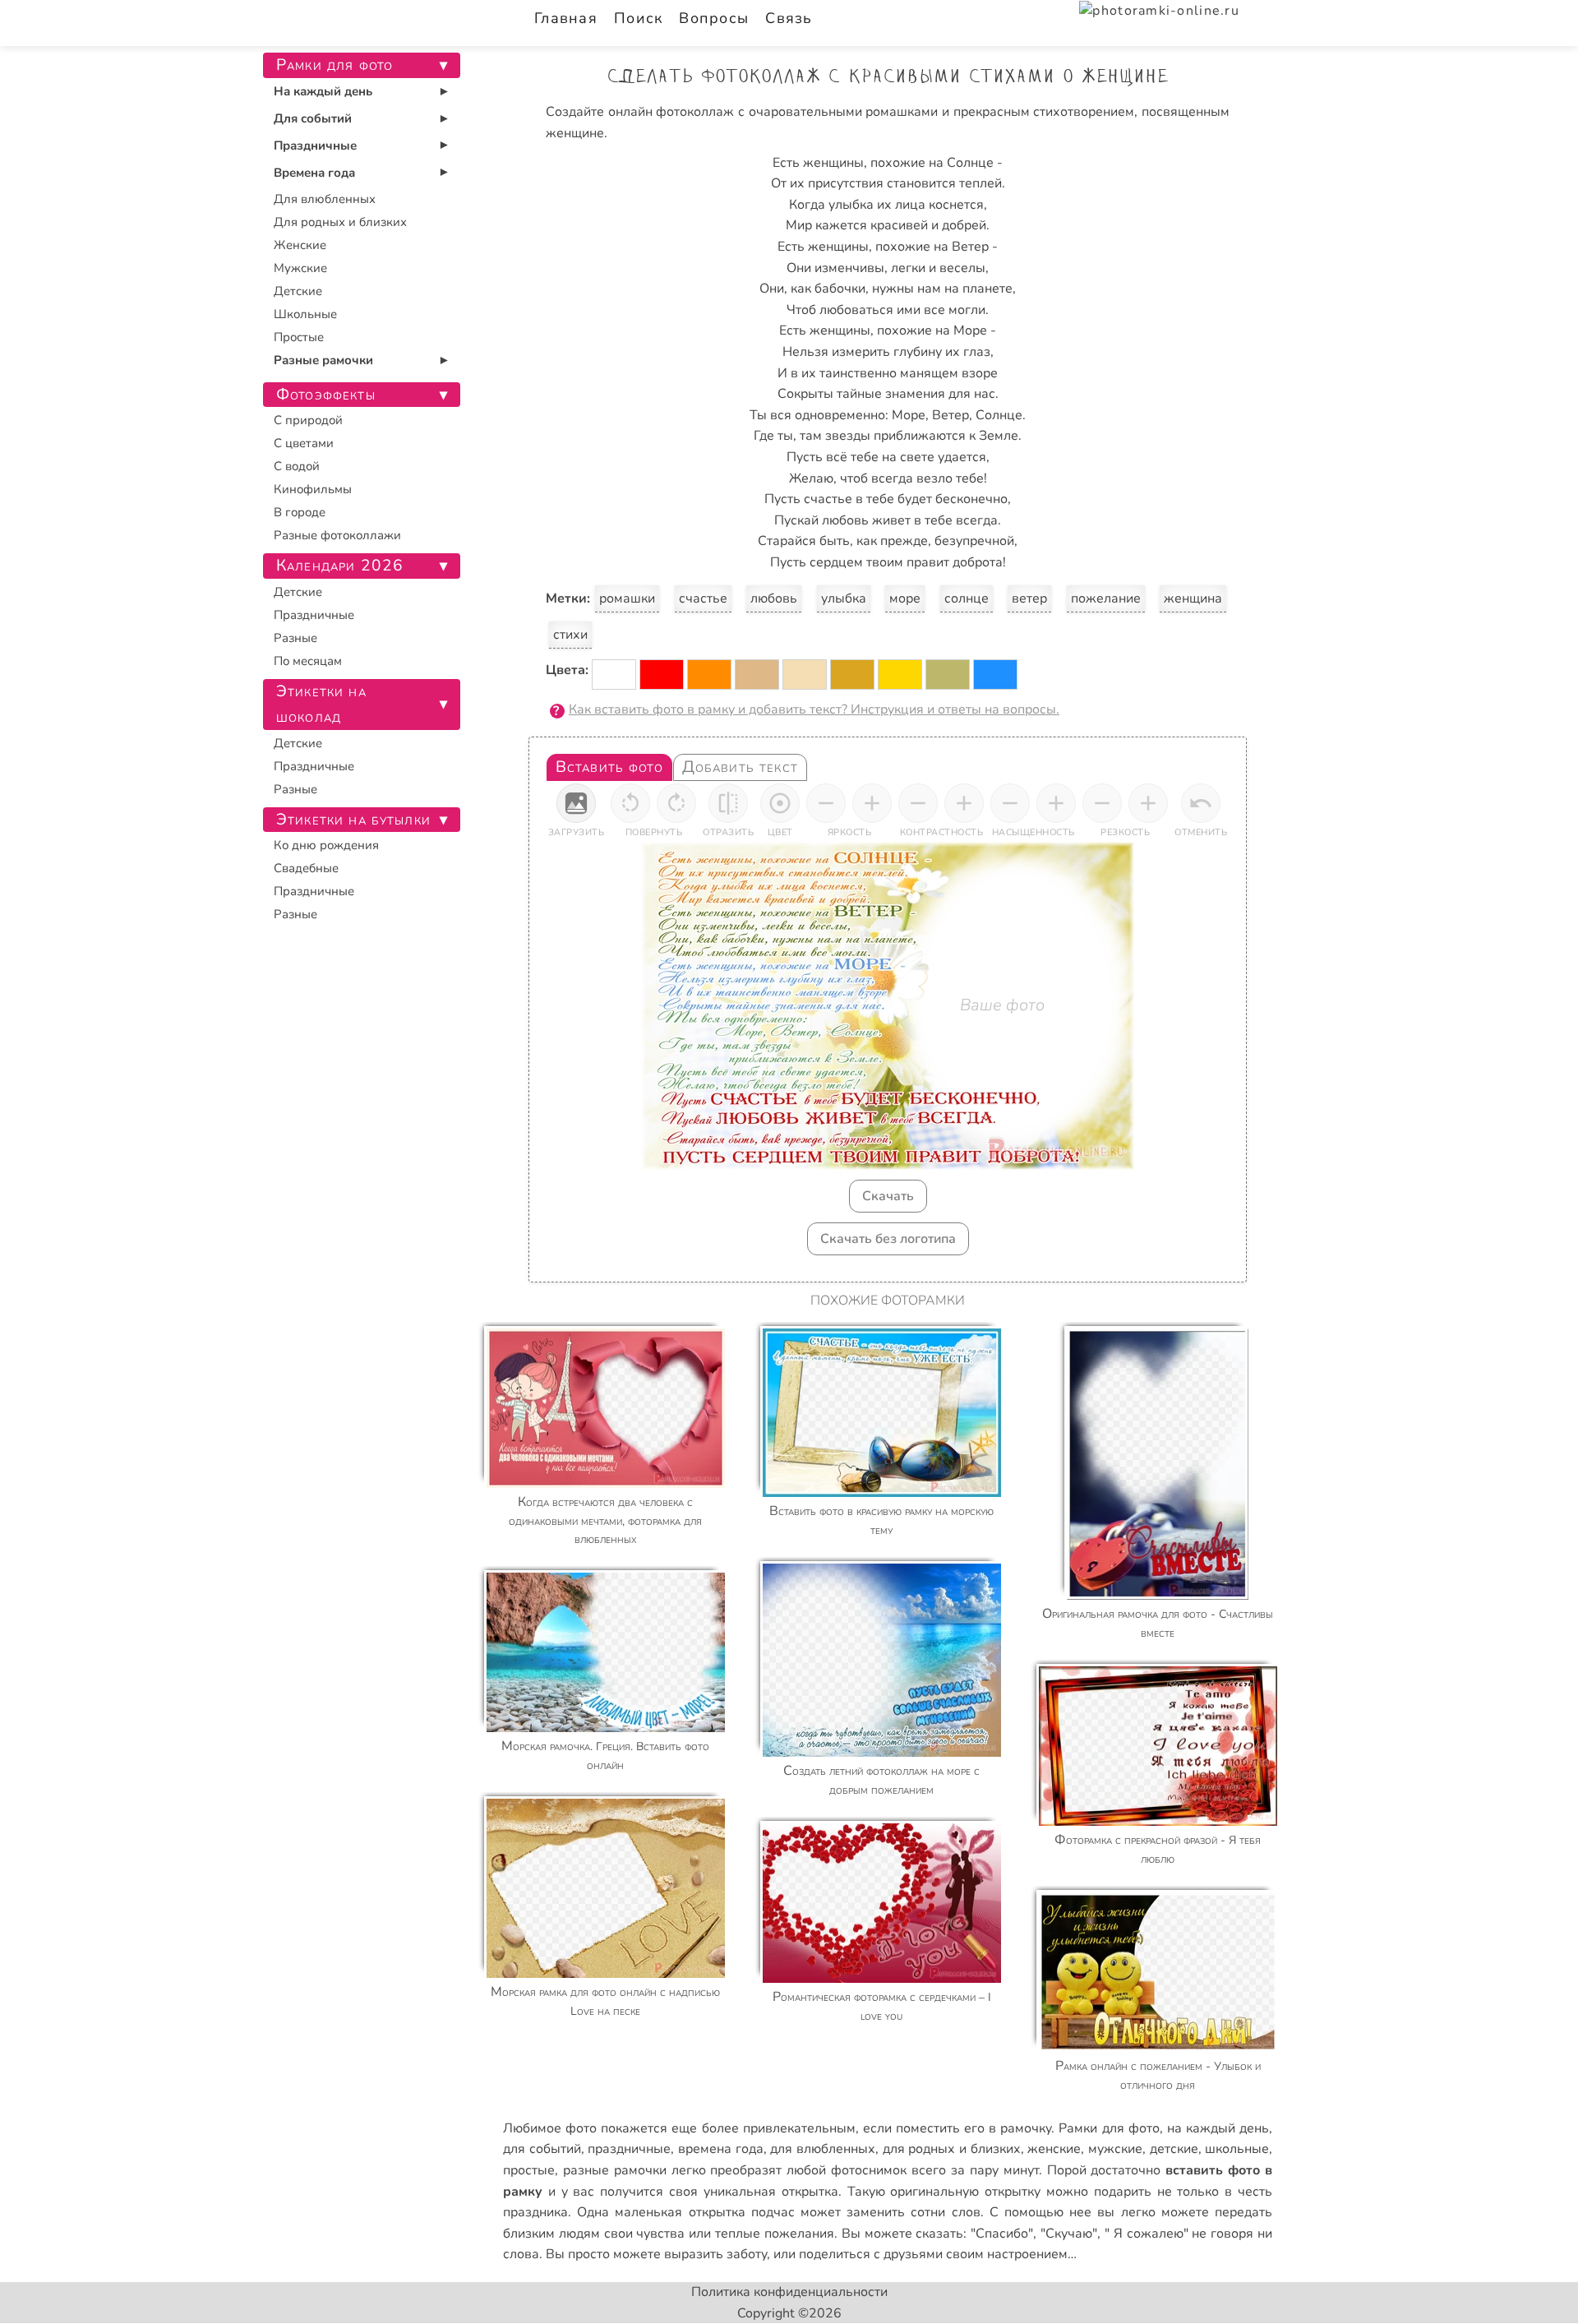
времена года (721, 2149)
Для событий (313, 118)
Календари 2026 (340, 566)
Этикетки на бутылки (353, 820)
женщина (1193, 598)
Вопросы (714, 18)
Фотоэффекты (326, 395)
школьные (1237, 2149)
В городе (300, 512)
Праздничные (315, 146)
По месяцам (308, 661)
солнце (967, 598)
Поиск (638, 18)
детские (1174, 2149)
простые (529, 2170)
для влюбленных (823, 2149)
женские (1054, 2149)
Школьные (305, 314)
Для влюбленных (325, 199)
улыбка (844, 598)
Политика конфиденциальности (789, 2292)
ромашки (627, 598)
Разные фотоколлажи (337, 535)
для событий (542, 2149)
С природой (308, 420)
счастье (703, 598)
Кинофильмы (313, 489)
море (905, 598)
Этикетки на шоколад (321, 704)
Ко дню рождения (326, 845)
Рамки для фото (1109, 2128)
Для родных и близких (340, 222)
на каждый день (1218, 2128)
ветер (1029, 598)
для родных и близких (952, 2149)
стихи (570, 635)
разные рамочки (615, 2170)
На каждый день (323, 91)
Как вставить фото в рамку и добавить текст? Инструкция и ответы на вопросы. (814, 709)
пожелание (1106, 598)
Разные (295, 638)
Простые (299, 337)
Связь (789, 18)
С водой (297, 466)
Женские (300, 245)
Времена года (314, 173)
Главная (566, 18)
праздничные (629, 2149)
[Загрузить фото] (576, 803)
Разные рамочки (323, 360)
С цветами (304, 443)
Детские (298, 291)
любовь (774, 598)
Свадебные (306, 868)
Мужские (300, 268)
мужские (1115, 2149)
